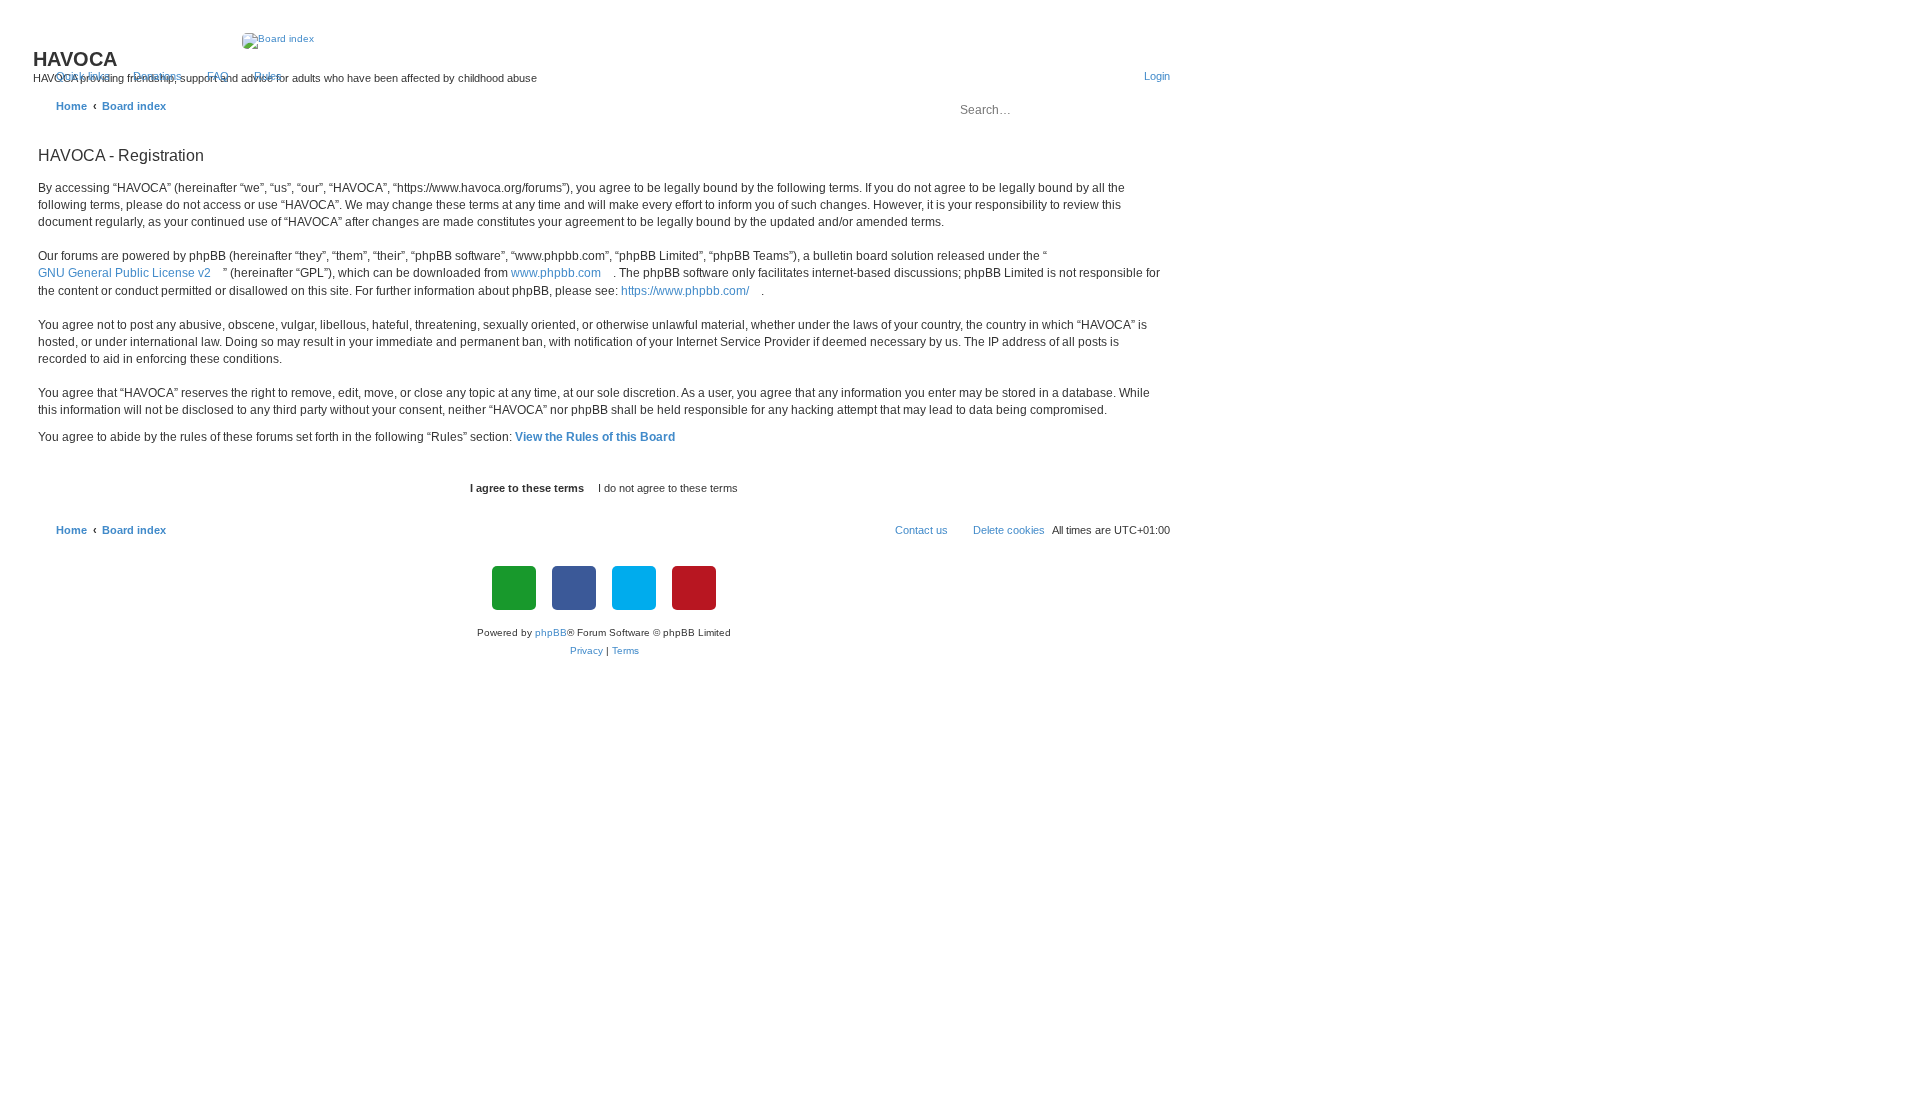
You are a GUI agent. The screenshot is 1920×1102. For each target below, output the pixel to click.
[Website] (514, 588)
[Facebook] (574, 588)
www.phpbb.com (556, 273)
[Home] (604, 41)
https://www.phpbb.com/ (685, 291)
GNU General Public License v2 (124, 273)
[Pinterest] (694, 588)
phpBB (551, 632)
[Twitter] (634, 588)
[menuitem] (148, 76)
